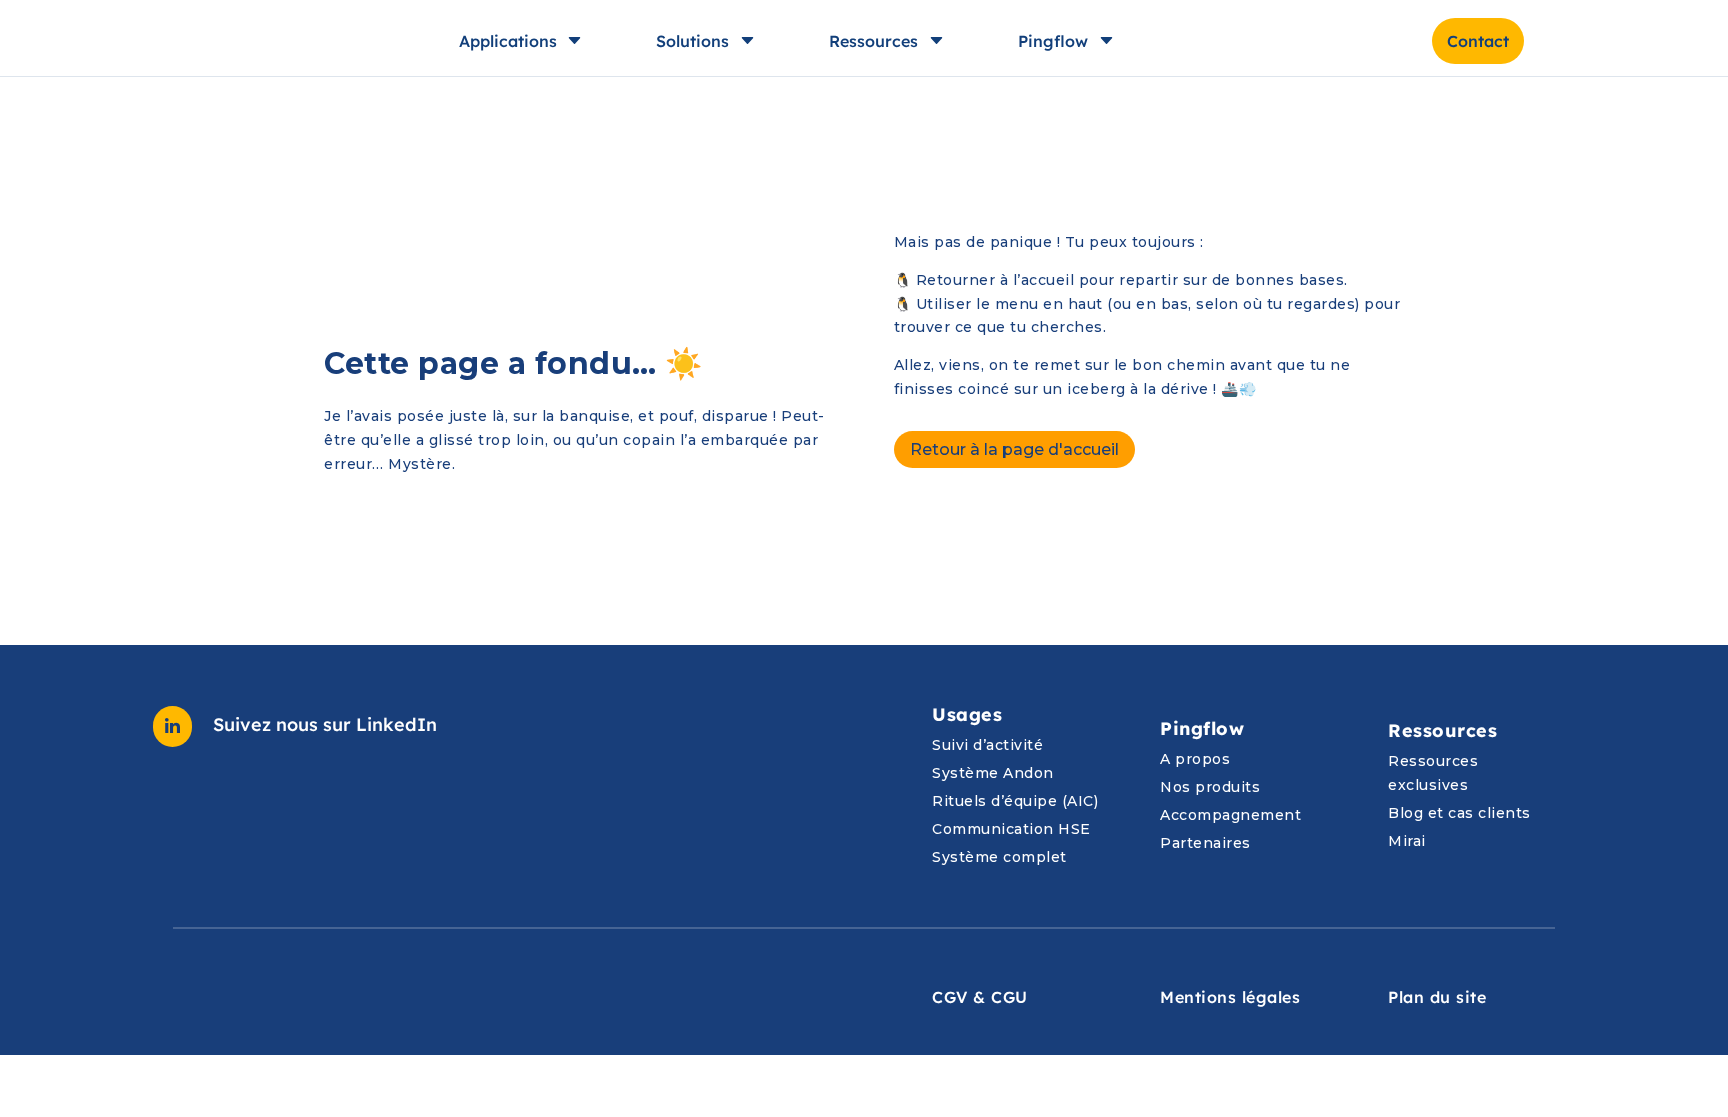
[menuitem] (1594, 41)
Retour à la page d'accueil (1014, 449)
